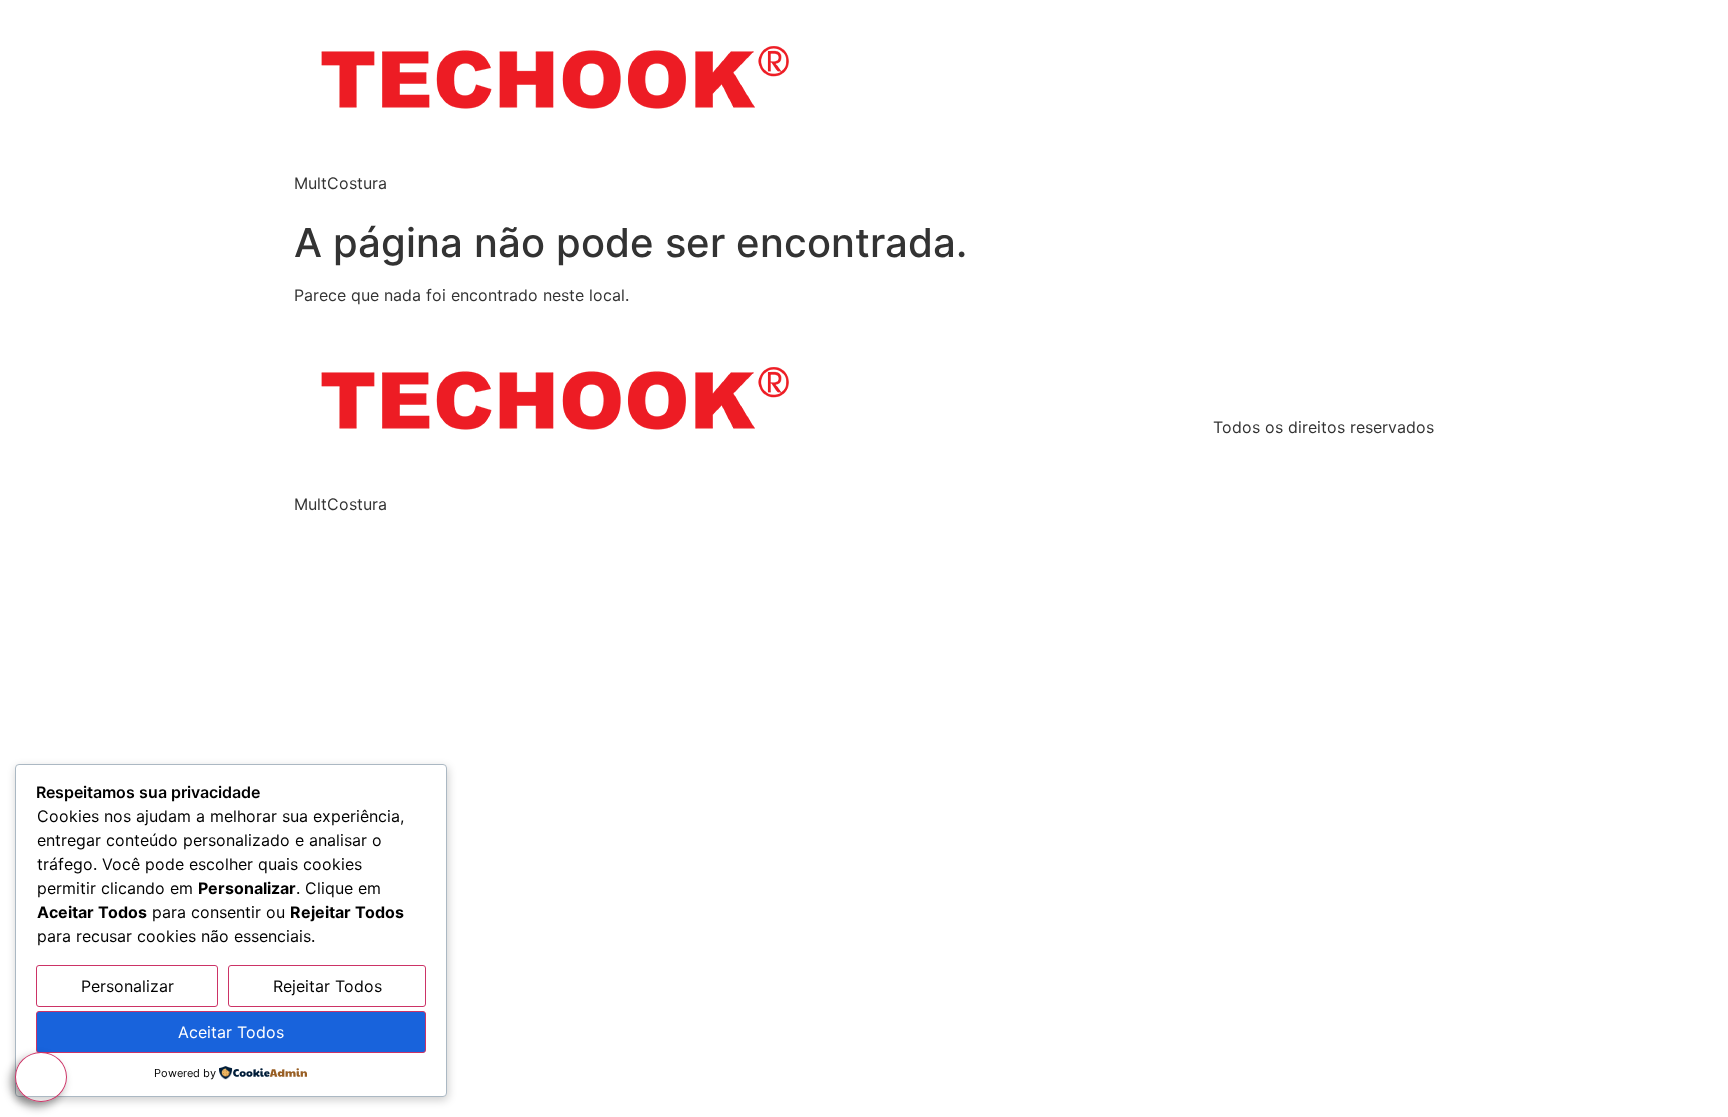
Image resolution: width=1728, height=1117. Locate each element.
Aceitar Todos (231, 1032)
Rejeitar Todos (327, 986)
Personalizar (127, 986)
